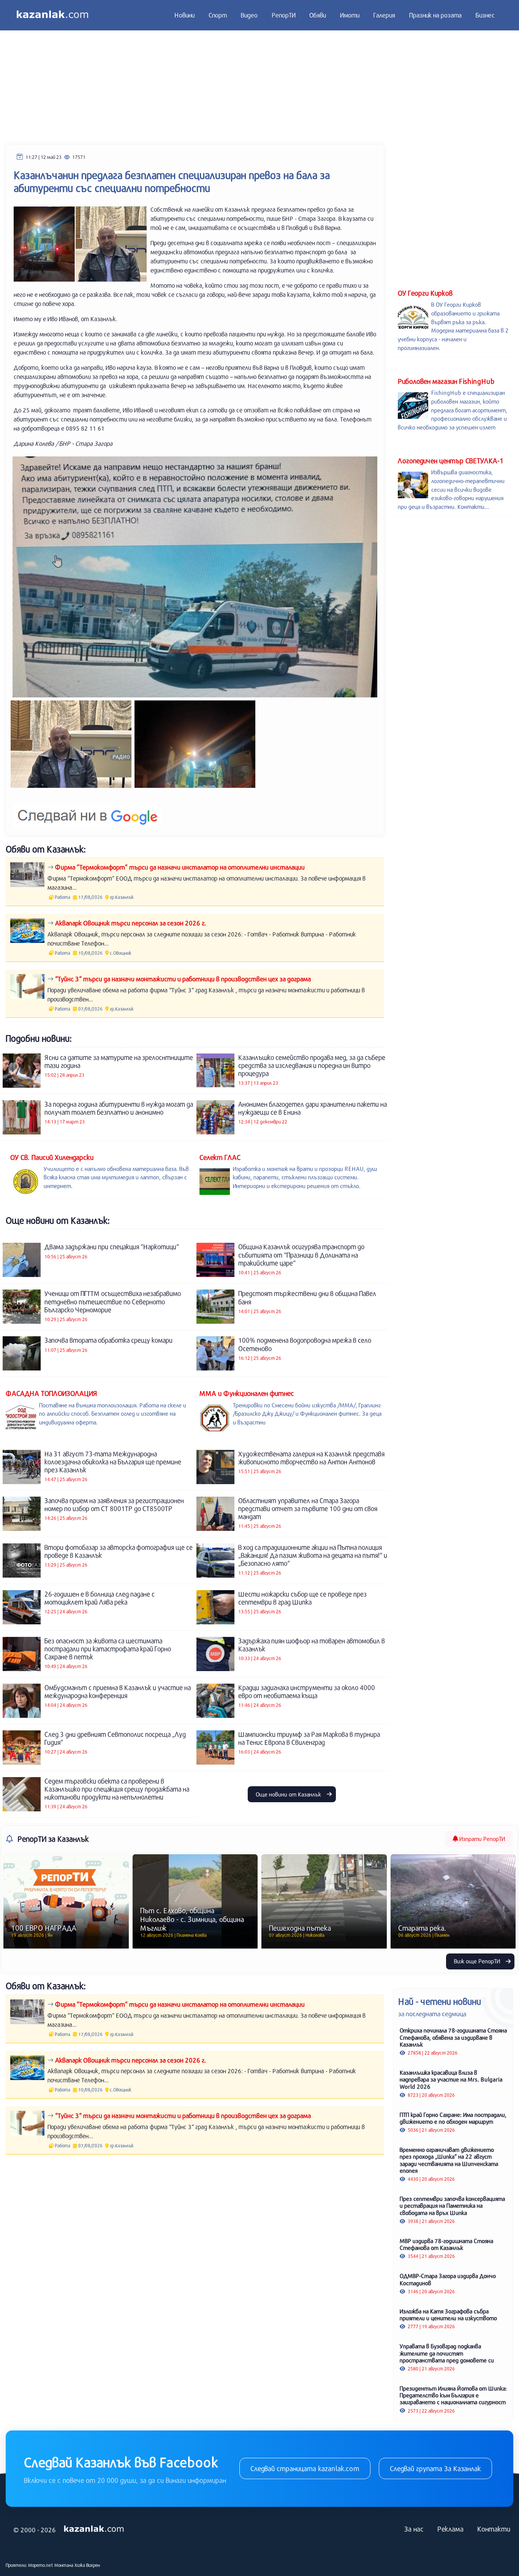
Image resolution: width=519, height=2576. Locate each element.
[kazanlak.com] (94, 2529)
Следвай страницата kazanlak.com (305, 2468)
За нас (414, 2529)
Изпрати (481, 1839)
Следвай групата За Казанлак (435, 2468)
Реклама (450, 2529)
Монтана (64, 2565)
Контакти (494, 2529)
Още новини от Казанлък (289, 1794)
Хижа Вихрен (87, 2565)
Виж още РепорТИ (478, 1961)
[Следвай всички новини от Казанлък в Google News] (88, 811)
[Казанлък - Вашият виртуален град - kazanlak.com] (52, 15)
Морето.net (41, 2565)
